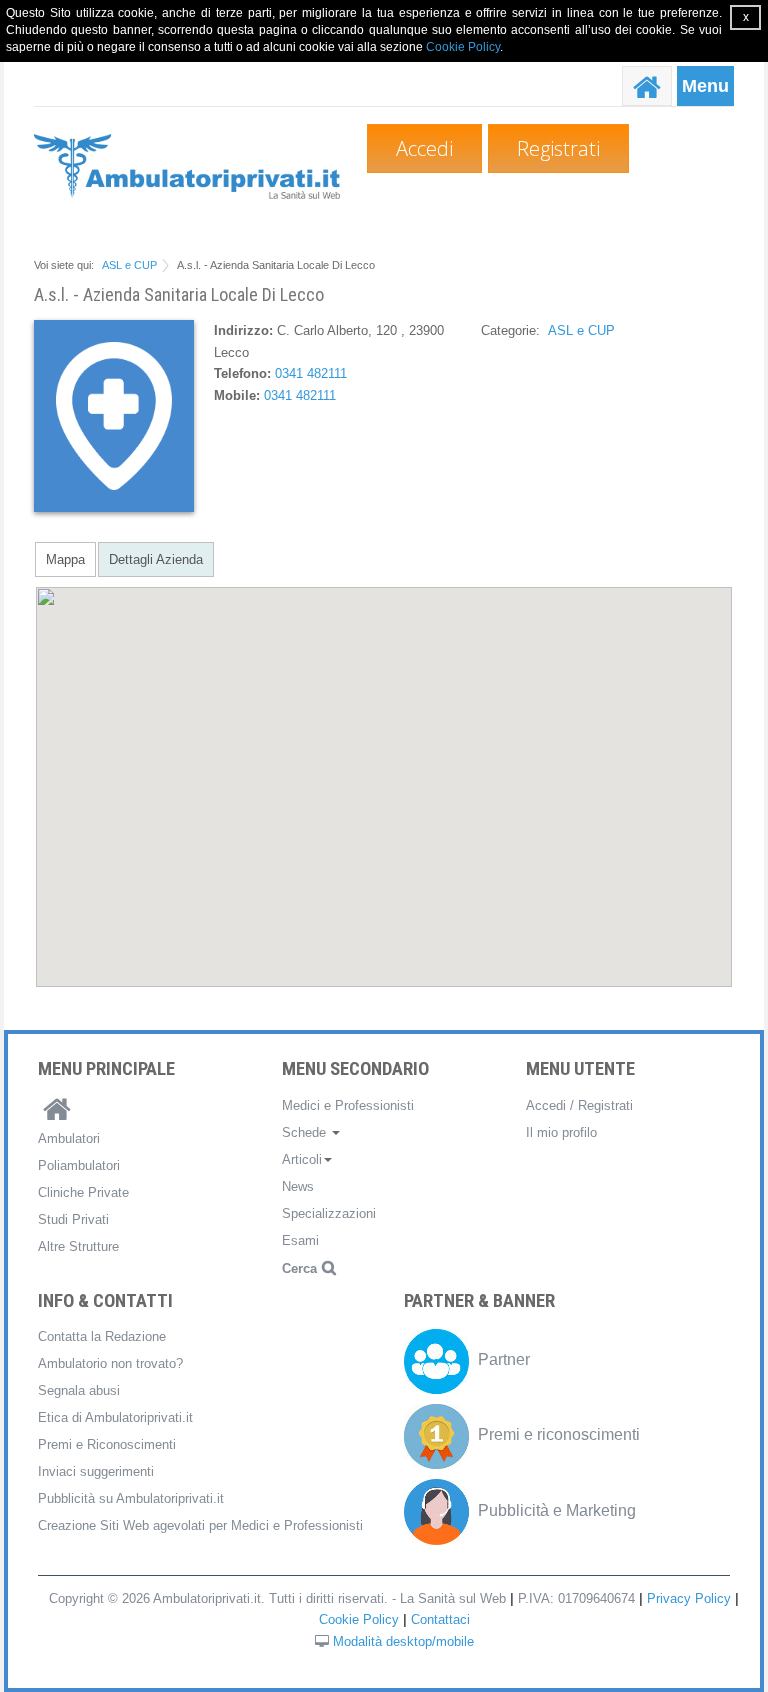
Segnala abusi (79, 1390)
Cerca (299, 1268)
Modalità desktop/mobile (403, 1641)
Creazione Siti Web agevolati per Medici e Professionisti (200, 1525)
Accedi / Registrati (579, 1105)
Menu (705, 86)
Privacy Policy (689, 1598)
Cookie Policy (463, 47)
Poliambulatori (79, 1165)
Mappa (65, 559)
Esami (300, 1240)
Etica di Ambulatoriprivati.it (115, 1417)
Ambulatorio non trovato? (110, 1363)
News (298, 1186)
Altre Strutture (78, 1246)
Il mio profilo (561, 1132)
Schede (306, 1132)
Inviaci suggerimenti (96, 1471)
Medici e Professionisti (348, 1105)
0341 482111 (311, 373)
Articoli (302, 1159)
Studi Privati (73, 1219)
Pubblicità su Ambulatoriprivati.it (131, 1498)
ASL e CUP (129, 265)
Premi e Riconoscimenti (107, 1444)
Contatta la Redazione (102, 1336)
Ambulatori (69, 1138)
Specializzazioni (329, 1213)
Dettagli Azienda (156, 559)
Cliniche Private (83, 1192)
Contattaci (440, 1619)
